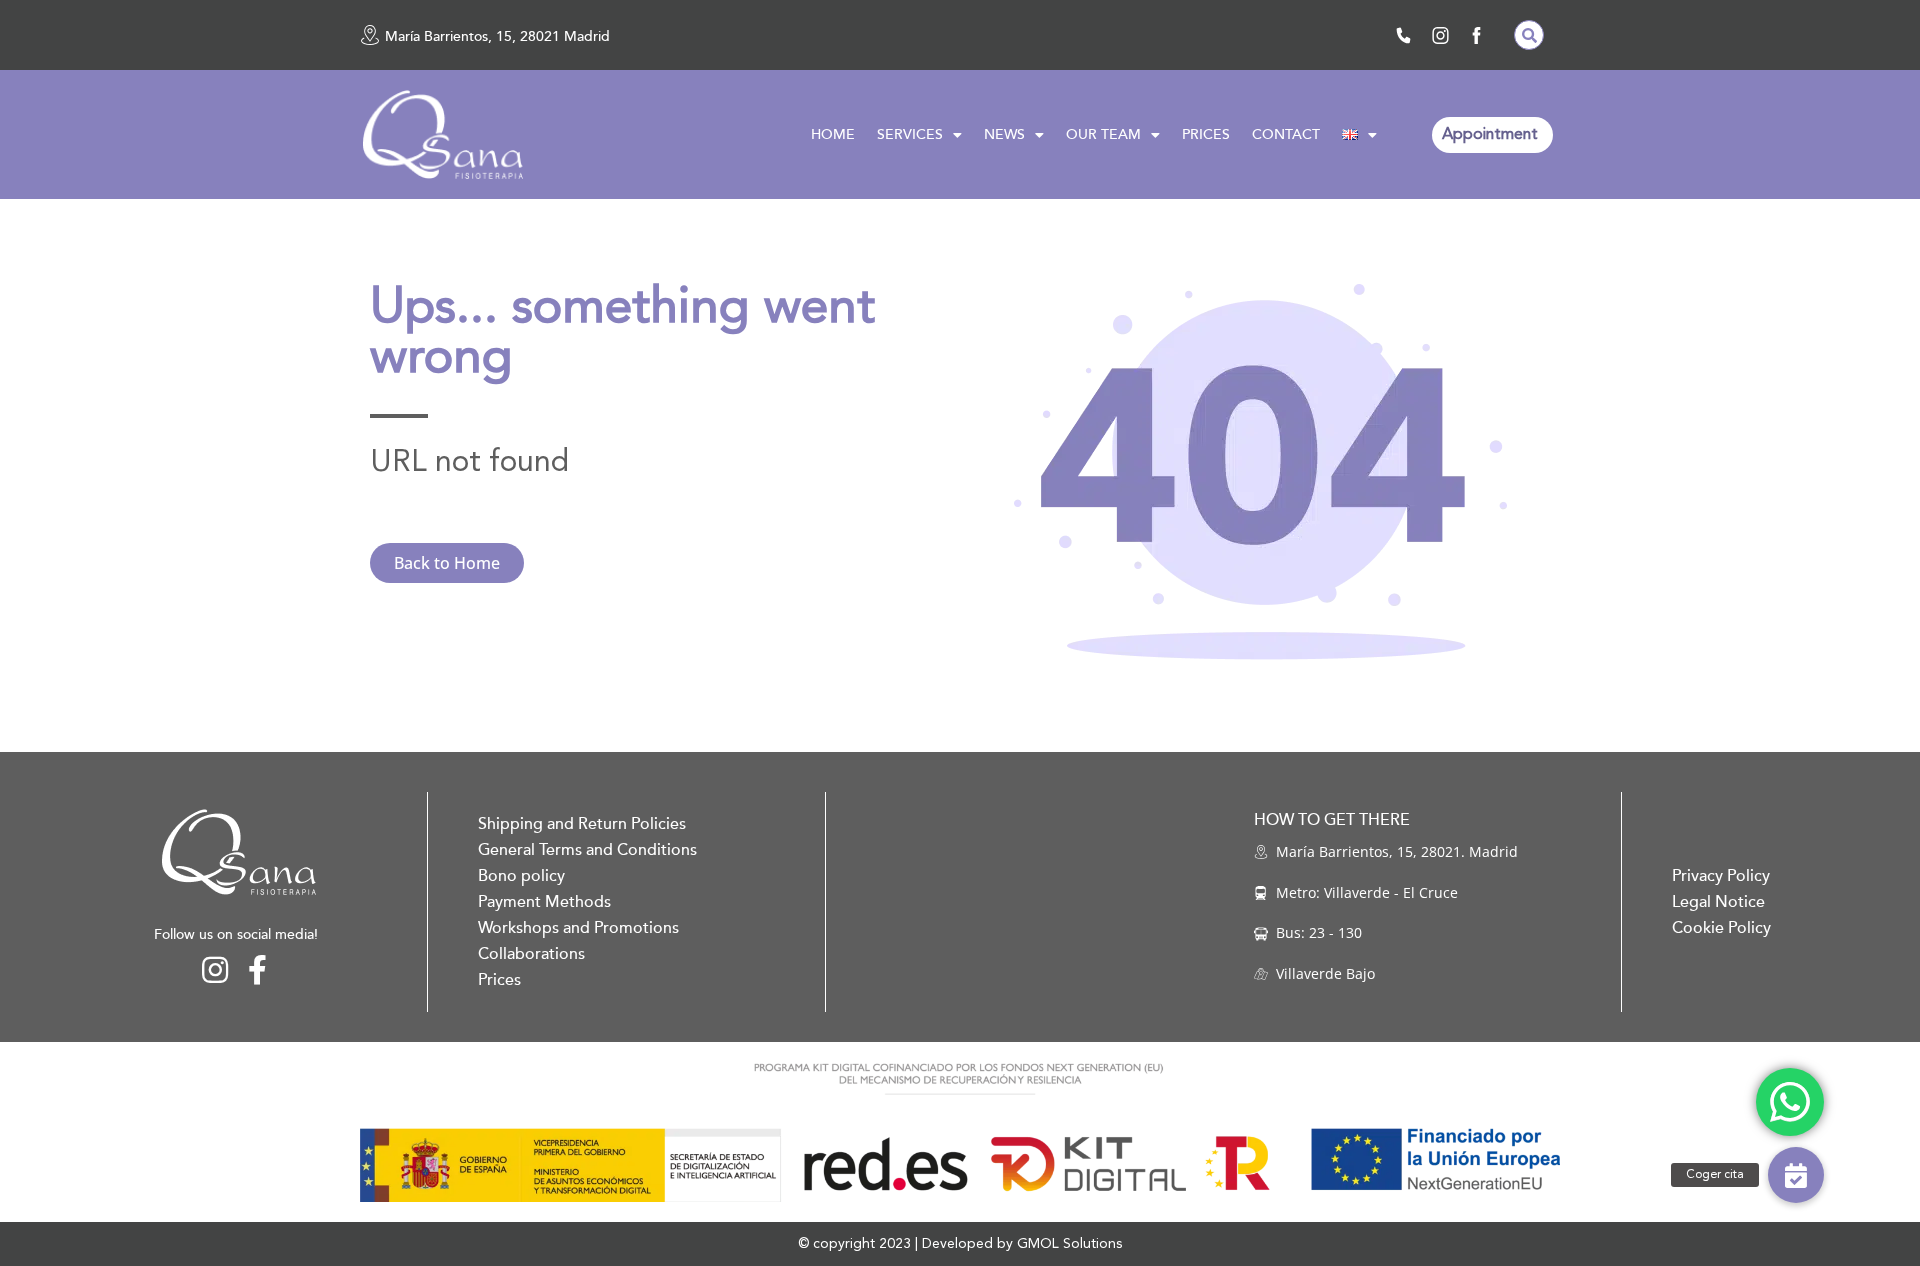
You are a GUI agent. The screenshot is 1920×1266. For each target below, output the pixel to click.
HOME (833, 134)
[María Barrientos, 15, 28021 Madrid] (370, 35)
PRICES (1206, 134)
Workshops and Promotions (578, 928)
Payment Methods (544, 902)
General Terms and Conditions (587, 850)
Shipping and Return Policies (582, 824)
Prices (499, 980)
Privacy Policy (1721, 876)
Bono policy (521, 876)
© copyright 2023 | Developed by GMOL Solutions (960, 1244)
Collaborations (531, 954)
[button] (1529, 35)
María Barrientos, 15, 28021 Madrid (497, 36)
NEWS (1004, 134)
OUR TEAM (1103, 134)
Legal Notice (1718, 902)
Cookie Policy (1721, 928)
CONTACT (1286, 134)
